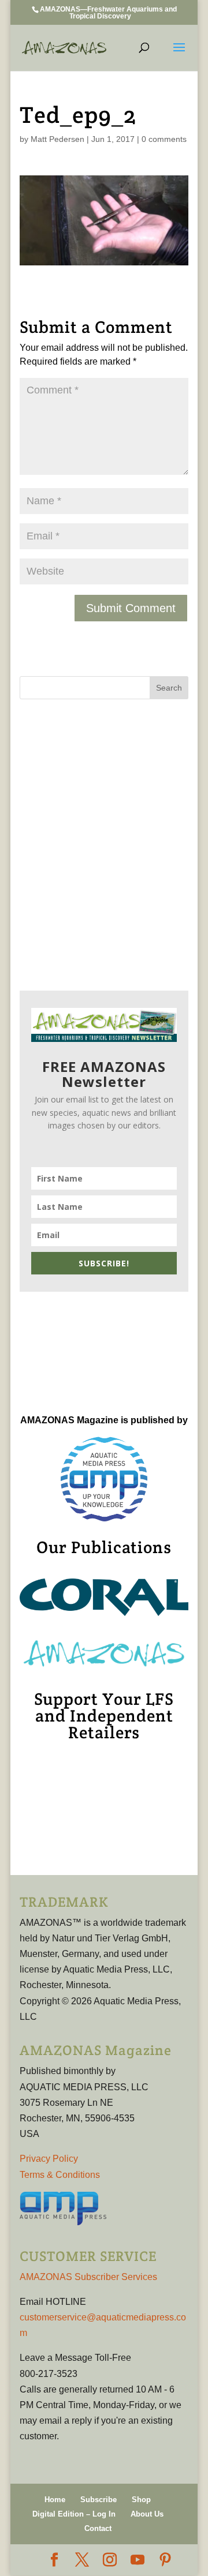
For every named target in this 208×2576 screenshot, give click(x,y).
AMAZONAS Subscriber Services (88, 2277)
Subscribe (99, 2500)
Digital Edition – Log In (74, 2514)
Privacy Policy (49, 2159)
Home (55, 2500)
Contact (98, 2528)
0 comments (164, 139)
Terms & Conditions (60, 2175)
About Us (147, 2514)
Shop (141, 2500)
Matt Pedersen (57, 139)
